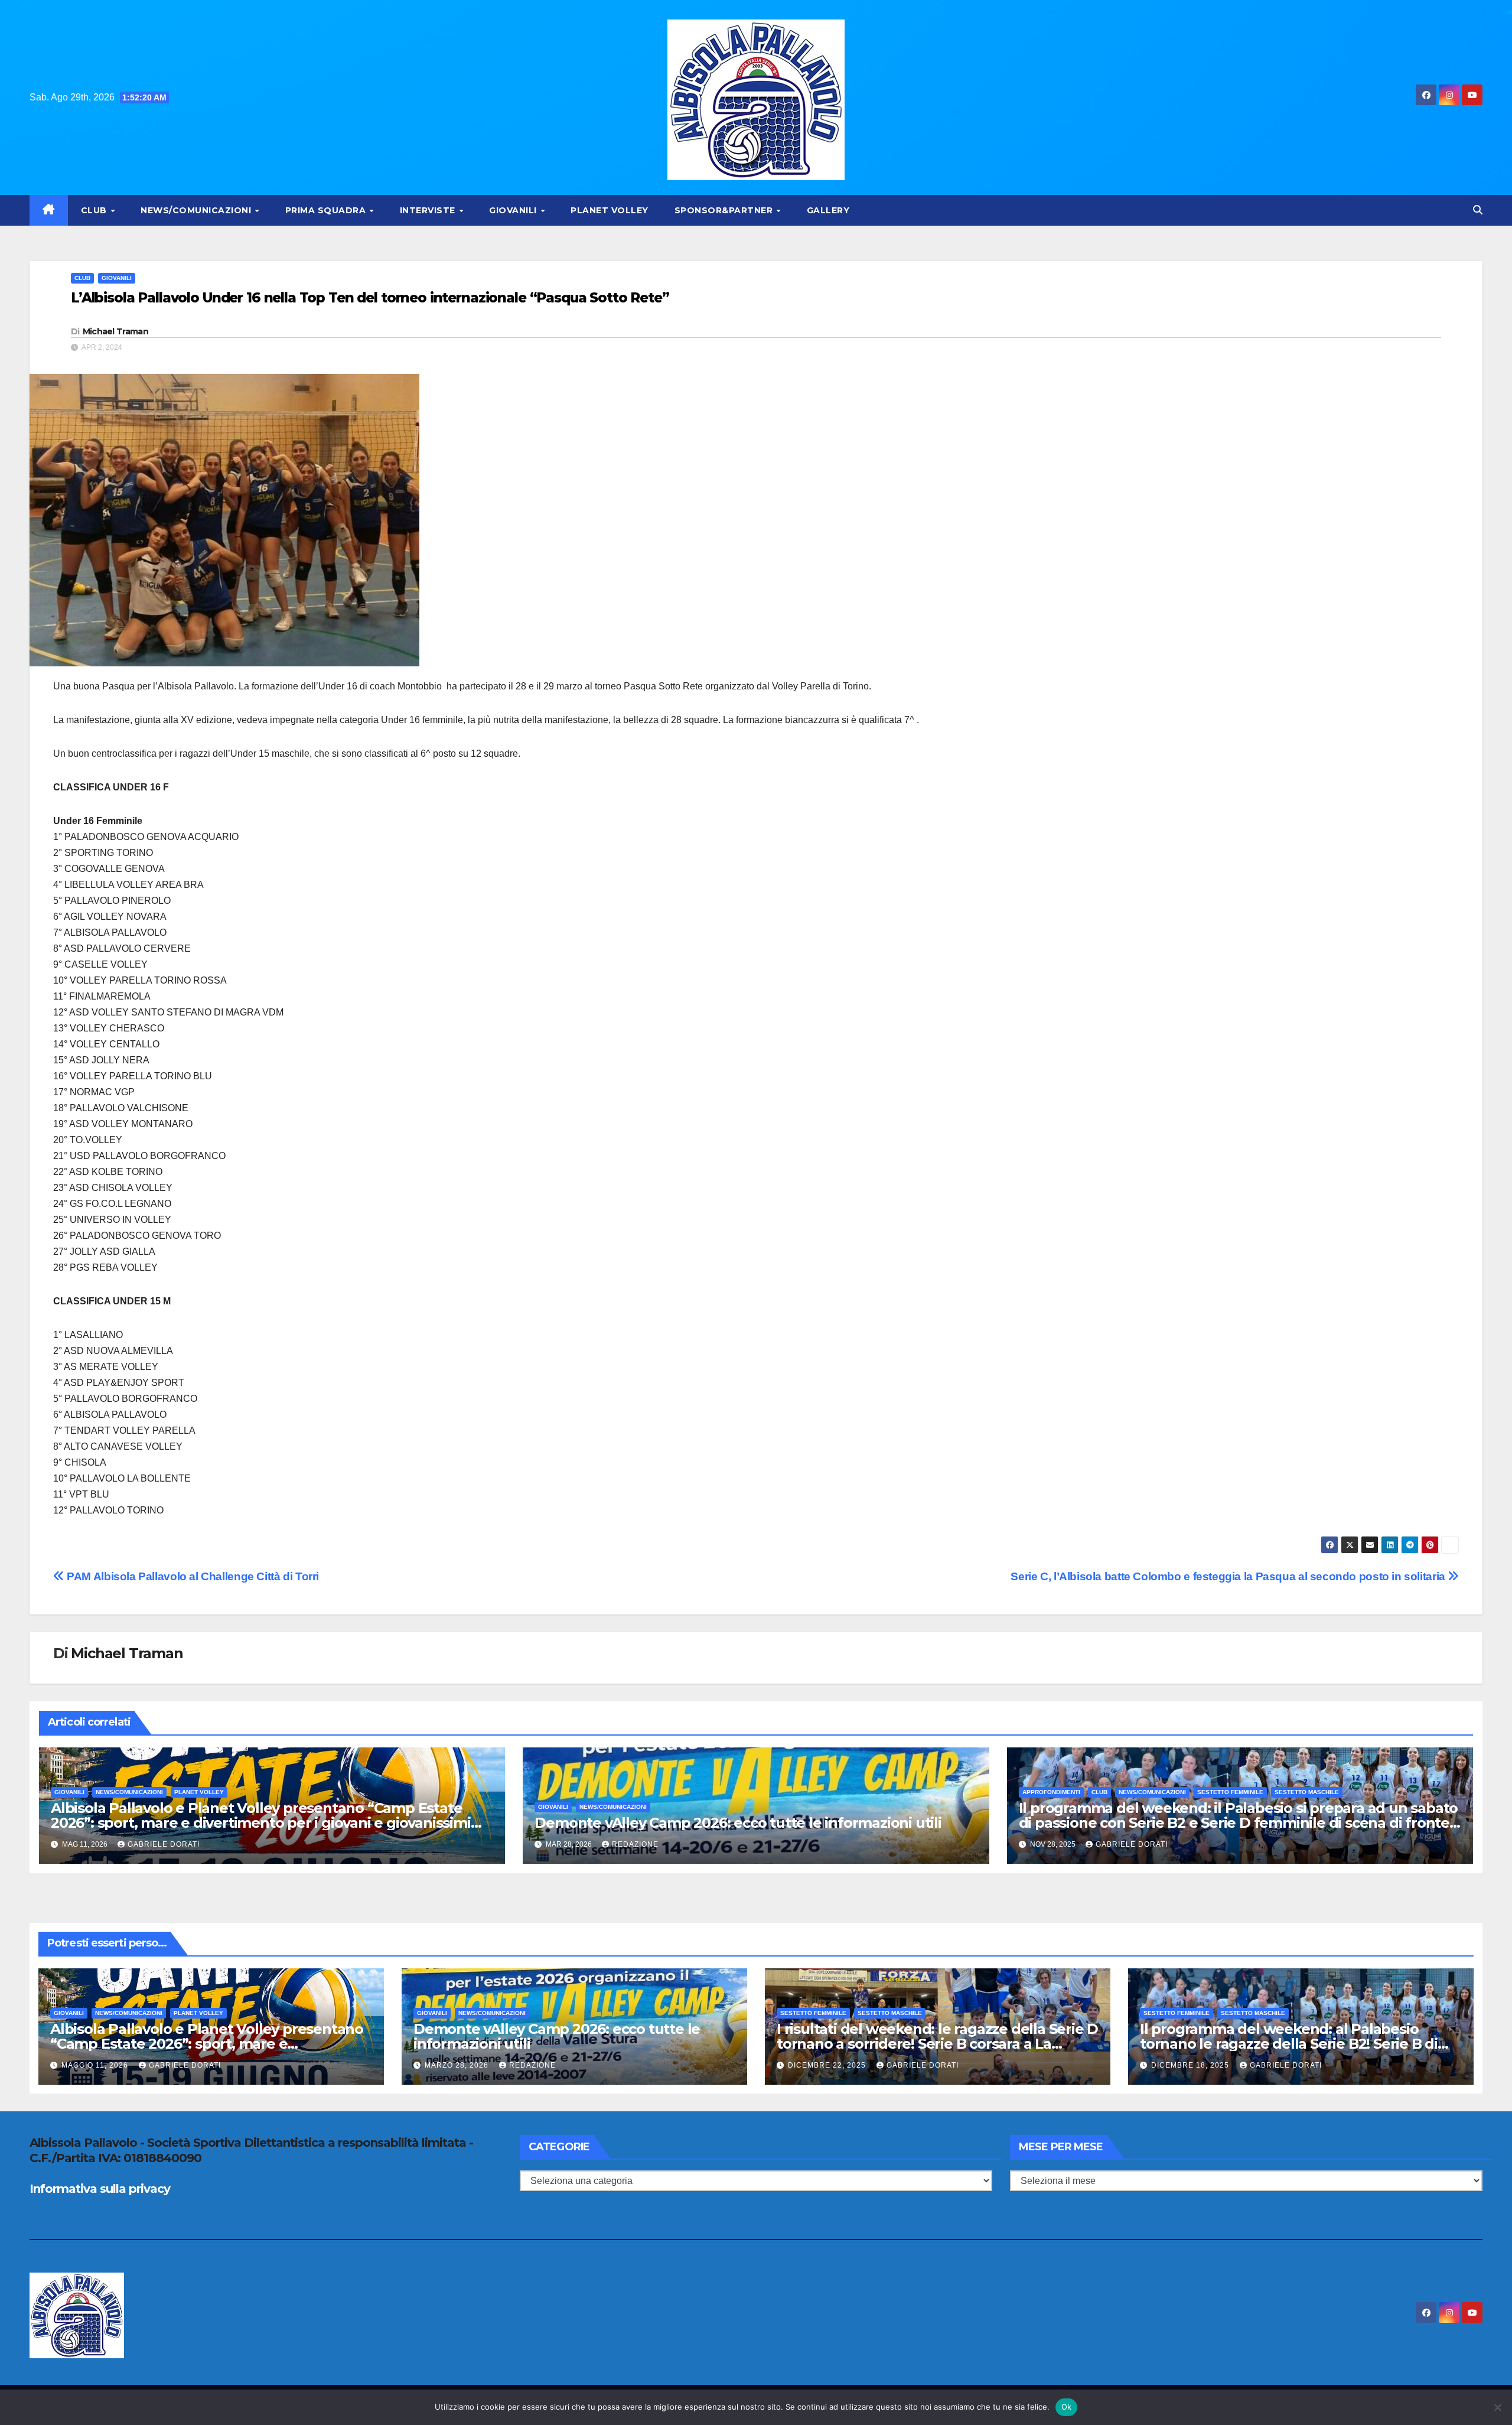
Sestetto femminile (1230, 1792)
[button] (1478, 210)
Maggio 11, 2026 (96, 2065)
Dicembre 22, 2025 (828, 2065)
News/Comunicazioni (197, 210)
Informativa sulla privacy (100, 2189)
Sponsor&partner (725, 210)
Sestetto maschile (1307, 1792)
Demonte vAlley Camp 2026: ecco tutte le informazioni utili (738, 1823)
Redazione (635, 1844)
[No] (1497, 2407)
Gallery (828, 210)
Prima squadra (327, 210)
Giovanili (514, 210)
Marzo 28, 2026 (458, 2065)
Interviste (429, 210)
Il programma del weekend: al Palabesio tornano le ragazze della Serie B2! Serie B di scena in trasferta (1289, 2044)
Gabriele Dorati (164, 1844)
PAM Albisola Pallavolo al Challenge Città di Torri (192, 1576)
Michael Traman (115, 331)
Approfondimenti (1051, 1792)
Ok (1067, 2407)
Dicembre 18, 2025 (1191, 2065)
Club (95, 210)
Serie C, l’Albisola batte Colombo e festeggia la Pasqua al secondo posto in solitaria (1229, 1576)
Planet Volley (610, 210)
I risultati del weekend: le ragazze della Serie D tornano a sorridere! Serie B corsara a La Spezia (937, 2044)
